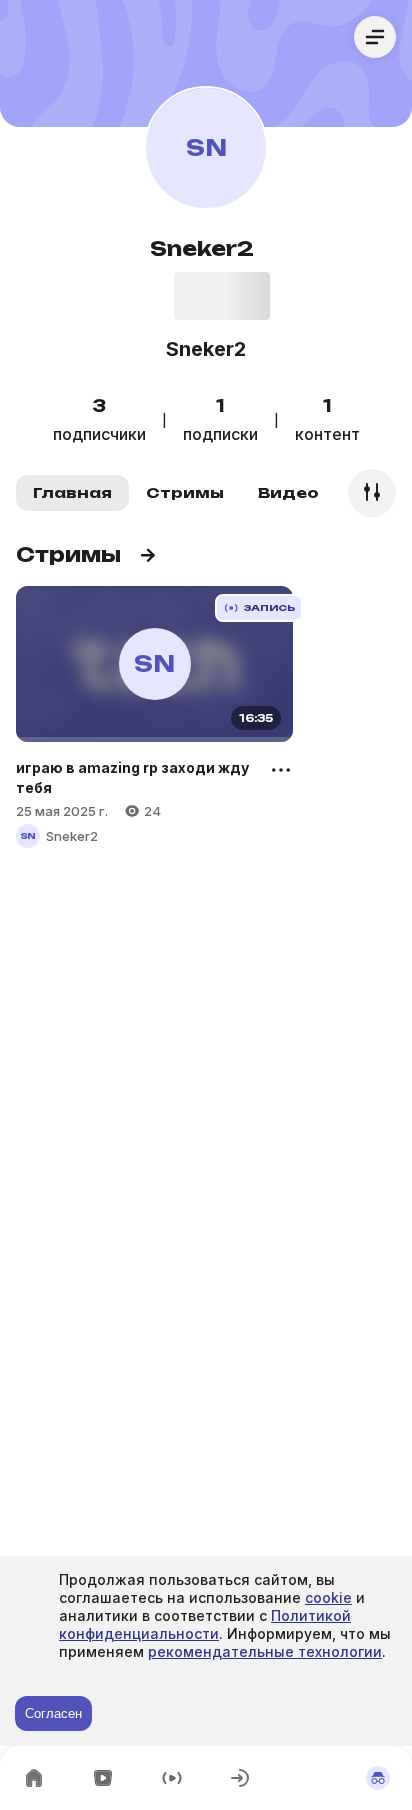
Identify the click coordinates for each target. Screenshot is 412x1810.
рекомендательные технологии (265, 1651)
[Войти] (240, 1778)
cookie (328, 1597)
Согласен (53, 1713)
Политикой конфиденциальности (205, 1624)
